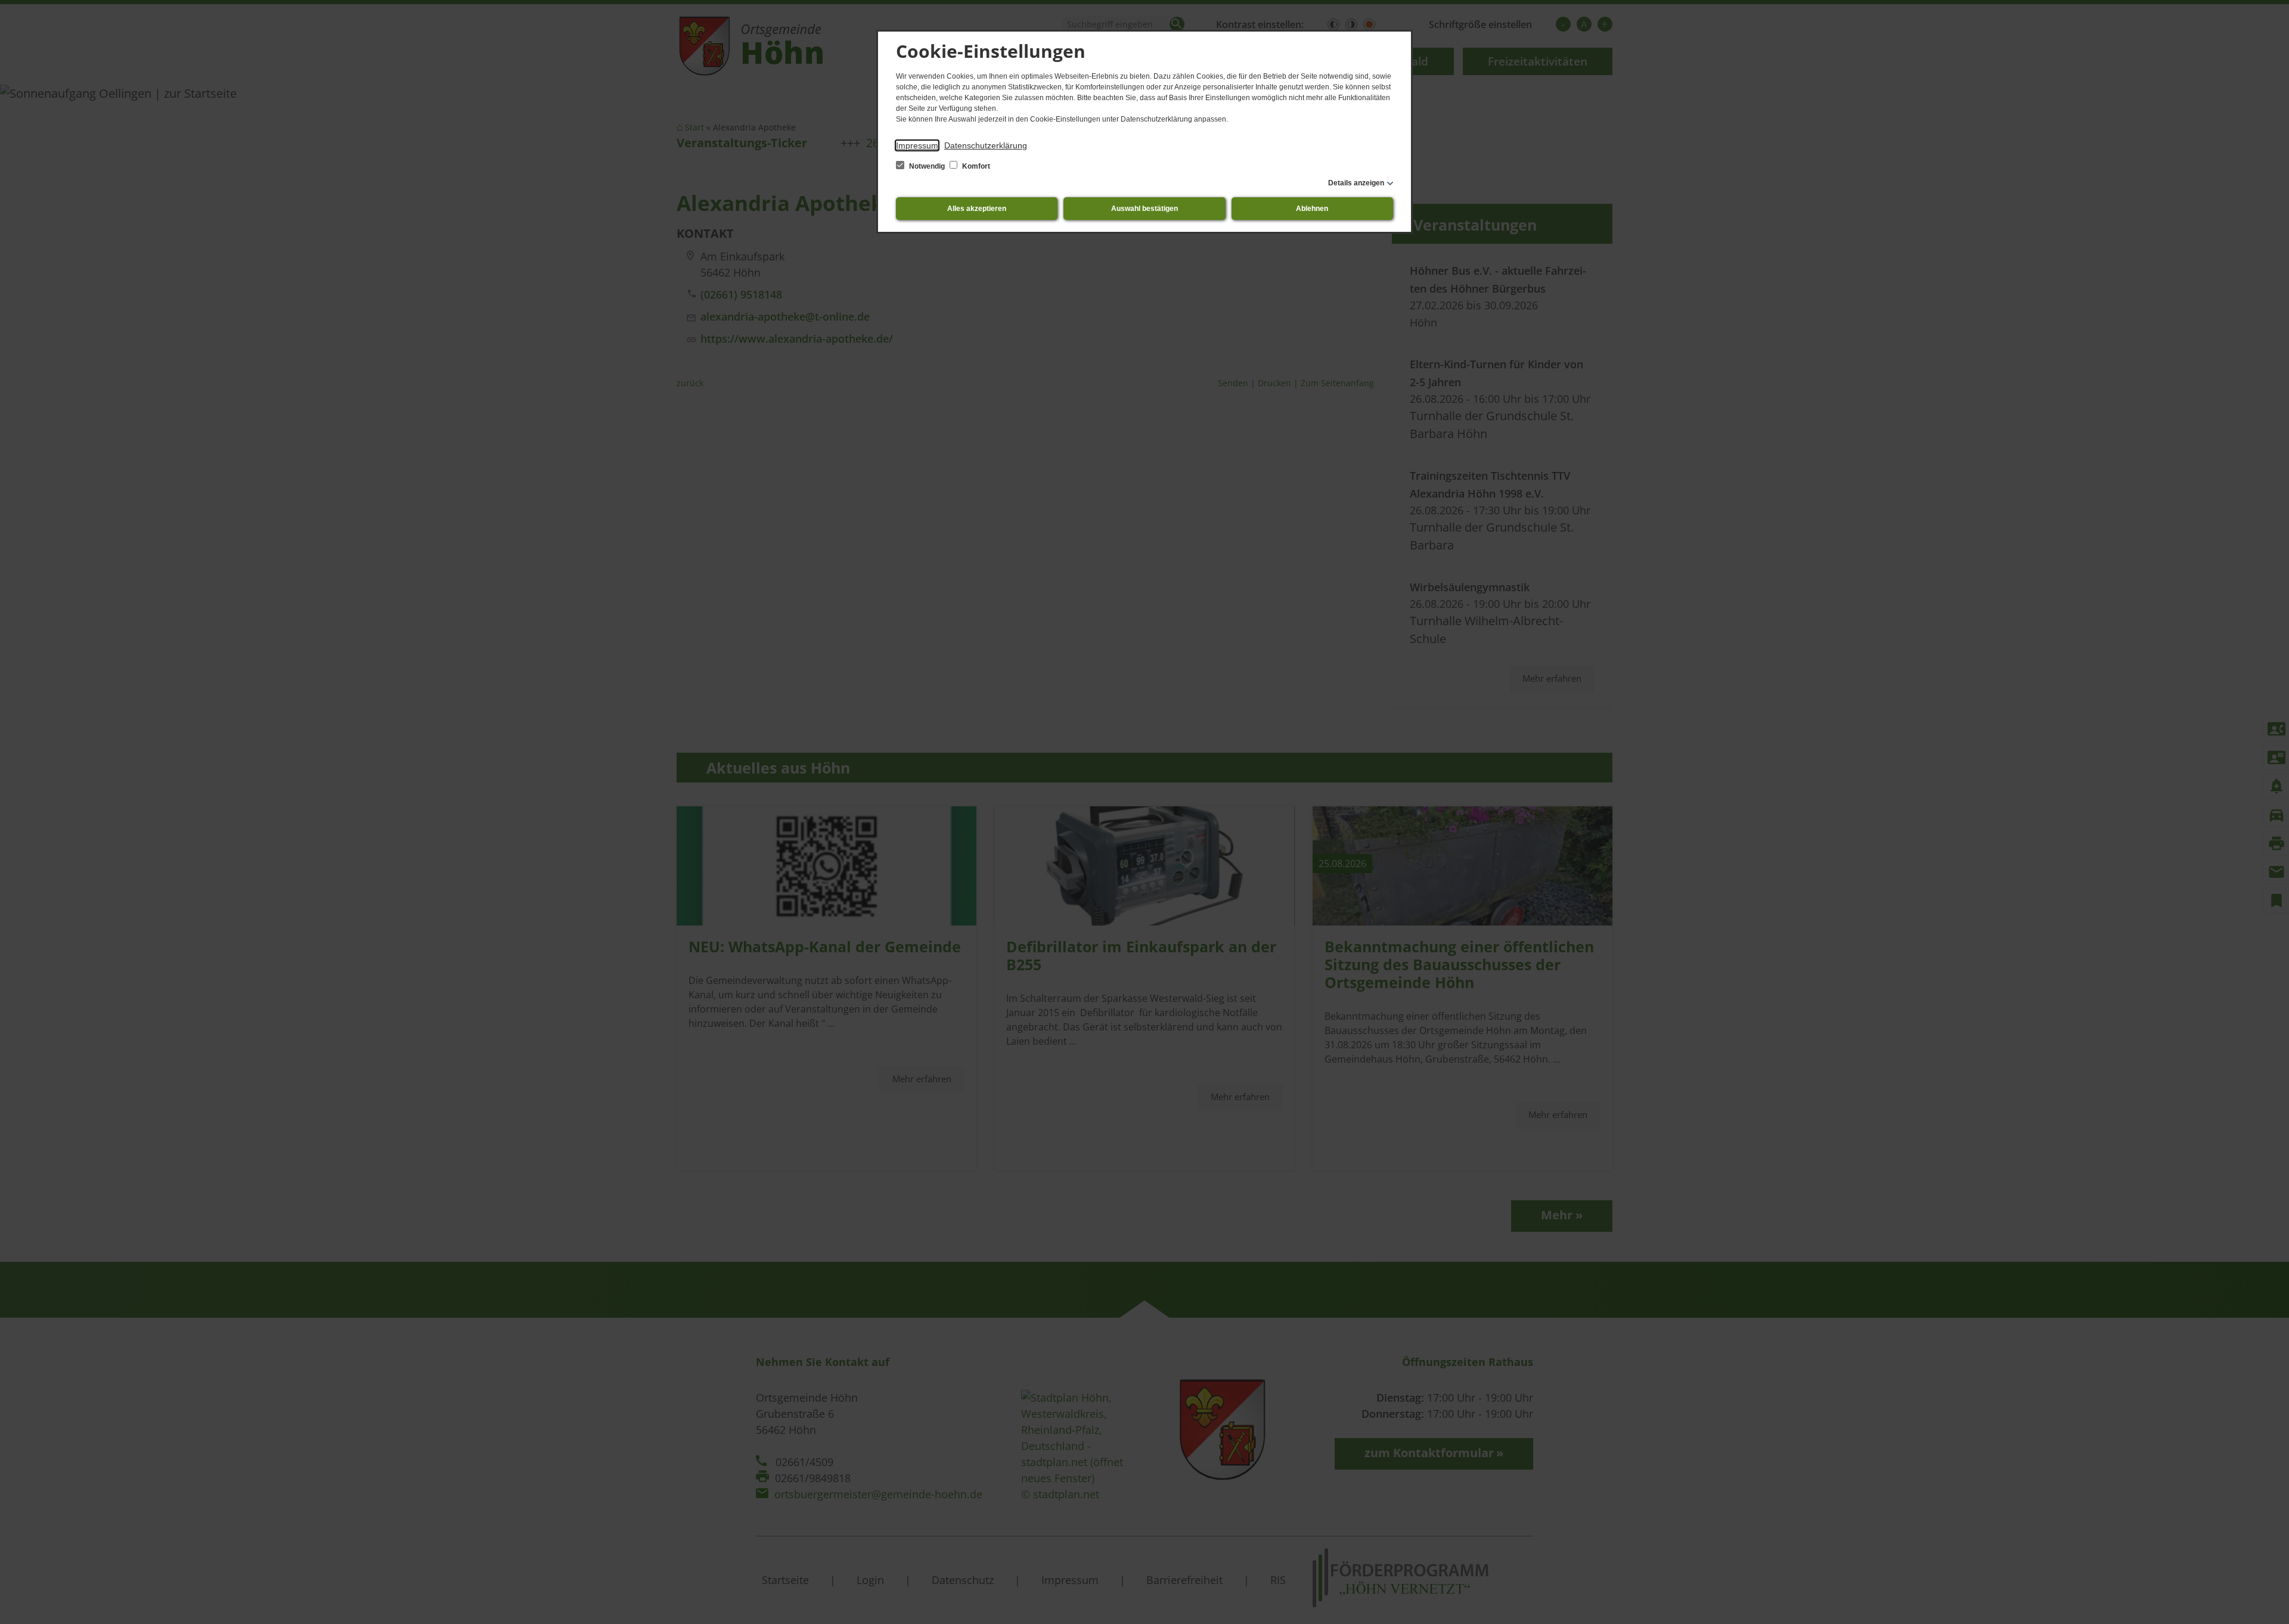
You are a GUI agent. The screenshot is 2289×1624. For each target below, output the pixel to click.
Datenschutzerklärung (986, 145)
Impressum (917, 145)
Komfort (975, 166)
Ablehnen (1312, 209)
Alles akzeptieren (977, 209)
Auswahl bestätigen (1144, 209)
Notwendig (927, 166)
